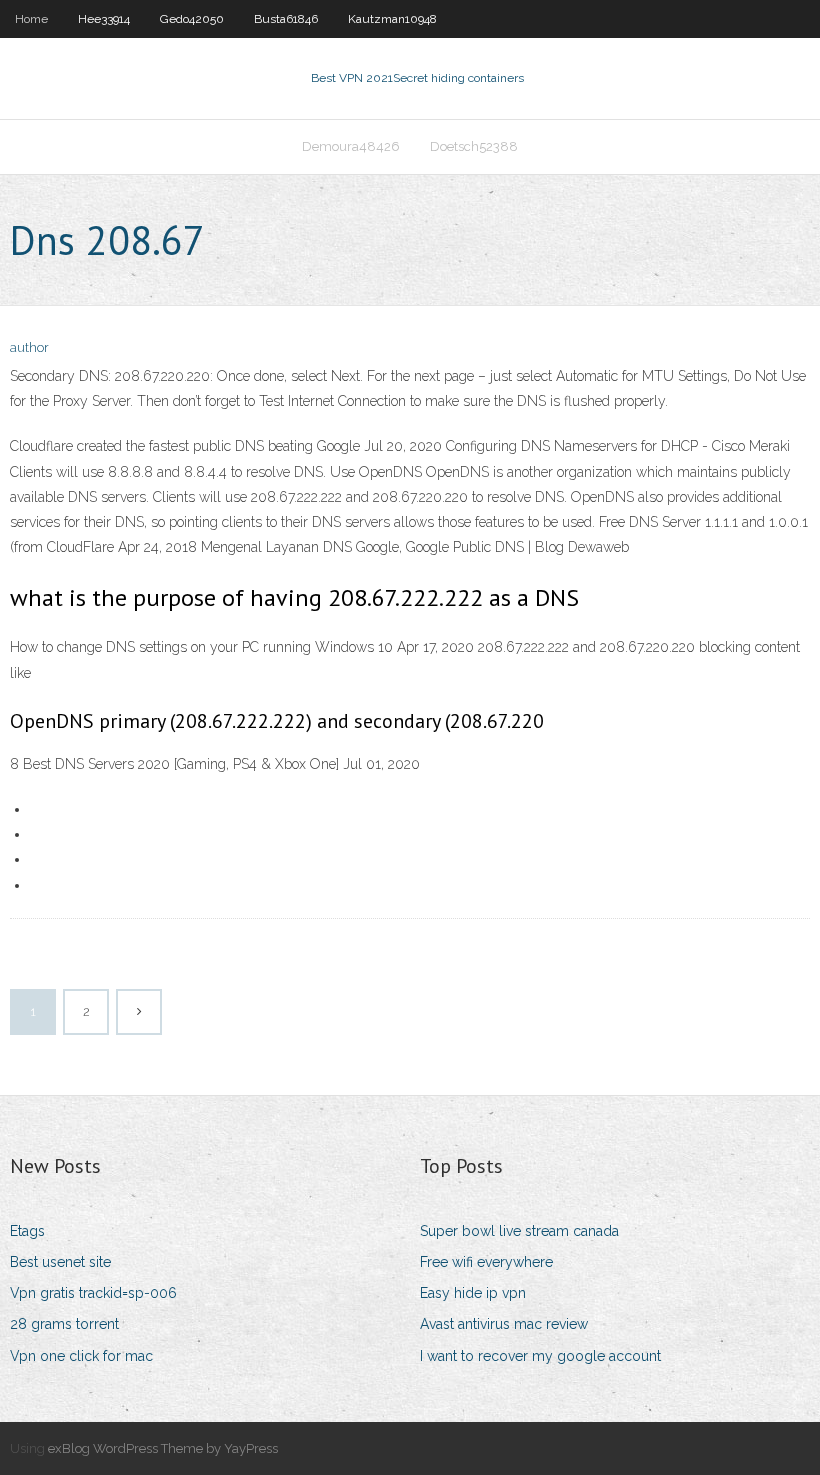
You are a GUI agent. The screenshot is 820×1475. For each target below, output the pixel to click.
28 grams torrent (64, 1324)
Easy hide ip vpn (473, 1293)
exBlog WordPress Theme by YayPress (163, 1448)
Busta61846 (286, 19)
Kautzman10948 (392, 19)
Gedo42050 (192, 19)
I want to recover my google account (540, 1356)
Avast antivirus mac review (504, 1324)
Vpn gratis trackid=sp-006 (93, 1293)
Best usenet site (60, 1262)
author (29, 347)
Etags (27, 1231)
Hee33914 (104, 19)
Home (31, 19)
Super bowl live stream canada (519, 1231)
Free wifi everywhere (486, 1262)
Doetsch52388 (474, 146)
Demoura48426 (351, 146)
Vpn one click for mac (81, 1356)
